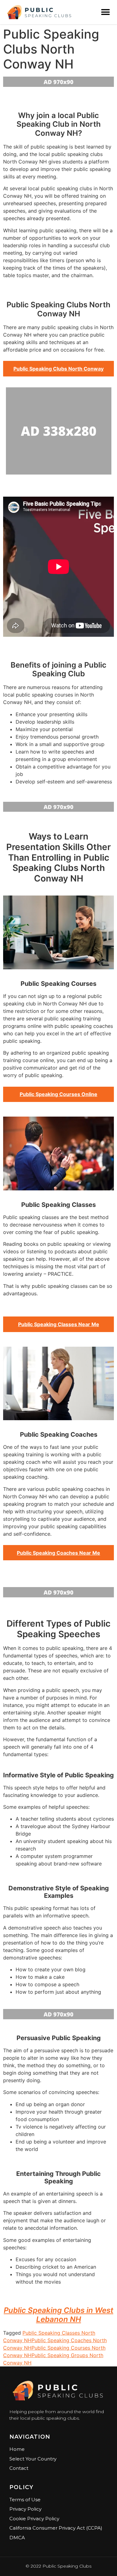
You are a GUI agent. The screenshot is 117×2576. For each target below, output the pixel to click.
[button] (105, 12)
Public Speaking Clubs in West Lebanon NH (58, 2315)
